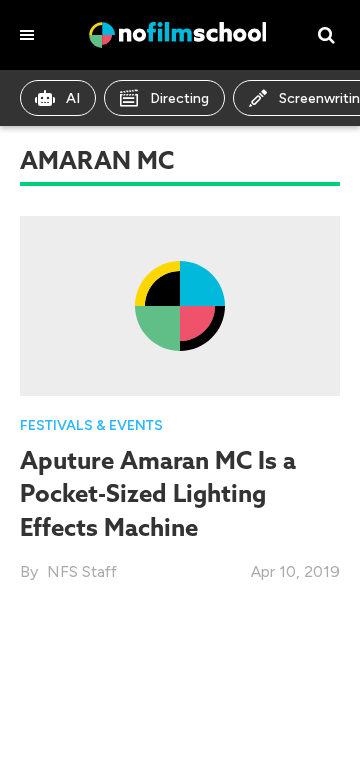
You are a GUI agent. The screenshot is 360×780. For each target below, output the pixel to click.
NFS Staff (82, 571)
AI (73, 98)
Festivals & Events (91, 425)
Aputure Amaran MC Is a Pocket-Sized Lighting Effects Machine (158, 493)
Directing (179, 98)
